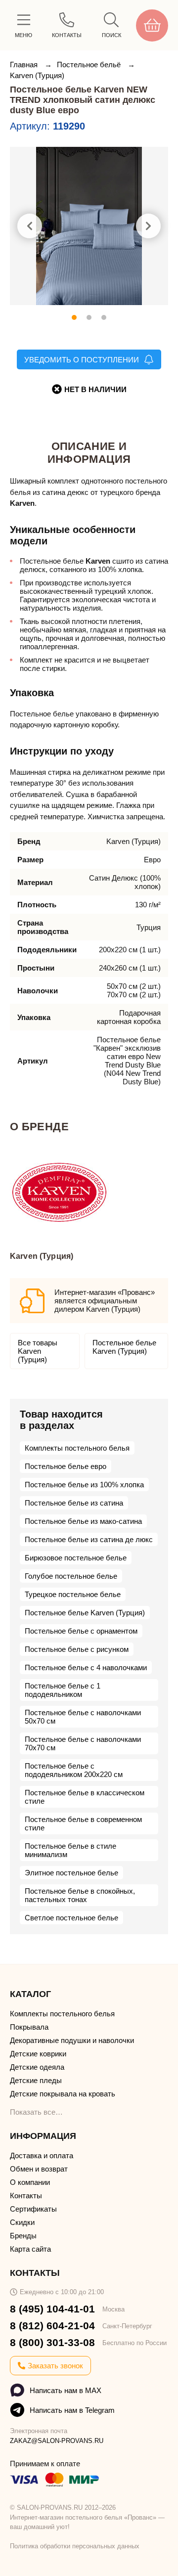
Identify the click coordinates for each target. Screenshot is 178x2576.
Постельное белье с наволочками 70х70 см (83, 1743)
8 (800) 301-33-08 (52, 2342)
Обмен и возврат (39, 2169)
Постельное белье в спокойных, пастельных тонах (80, 1895)
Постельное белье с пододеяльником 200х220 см (74, 1770)
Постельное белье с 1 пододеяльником (63, 1690)
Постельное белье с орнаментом (81, 1631)
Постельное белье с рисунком (77, 1649)
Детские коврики (38, 2054)
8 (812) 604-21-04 (52, 2326)
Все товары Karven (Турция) (38, 1351)
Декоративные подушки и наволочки (72, 2040)
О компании (30, 2182)
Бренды (23, 2236)
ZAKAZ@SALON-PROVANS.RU (57, 2441)
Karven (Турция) (37, 75)
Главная (25, 65)
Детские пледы (36, 2080)
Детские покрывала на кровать (63, 2094)
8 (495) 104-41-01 (52, 2309)
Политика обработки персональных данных (75, 2546)
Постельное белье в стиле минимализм (70, 1850)
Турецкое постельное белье (73, 1594)
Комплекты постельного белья (77, 1448)
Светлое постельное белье (71, 1918)
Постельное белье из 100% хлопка (84, 1485)
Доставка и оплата (42, 2155)
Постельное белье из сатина (74, 1503)
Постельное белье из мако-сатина (83, 1521)
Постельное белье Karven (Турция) (124, 1347)
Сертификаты (33, 2209)
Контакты (26, 2196)
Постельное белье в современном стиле (83, 1823)
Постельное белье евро (66, 1466)
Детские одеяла (37, 2067)
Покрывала (29, 2027)
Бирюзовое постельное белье (76, 1558)
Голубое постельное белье (71, 1576)
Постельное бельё (90, 65)
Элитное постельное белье (71, 1873)
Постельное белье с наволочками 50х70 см (83, 1717)
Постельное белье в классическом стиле (85, 1797)
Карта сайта (30, 2249)
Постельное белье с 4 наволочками (86, 1667)
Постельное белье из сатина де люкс (89, 1539)
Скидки (22, 2222)
